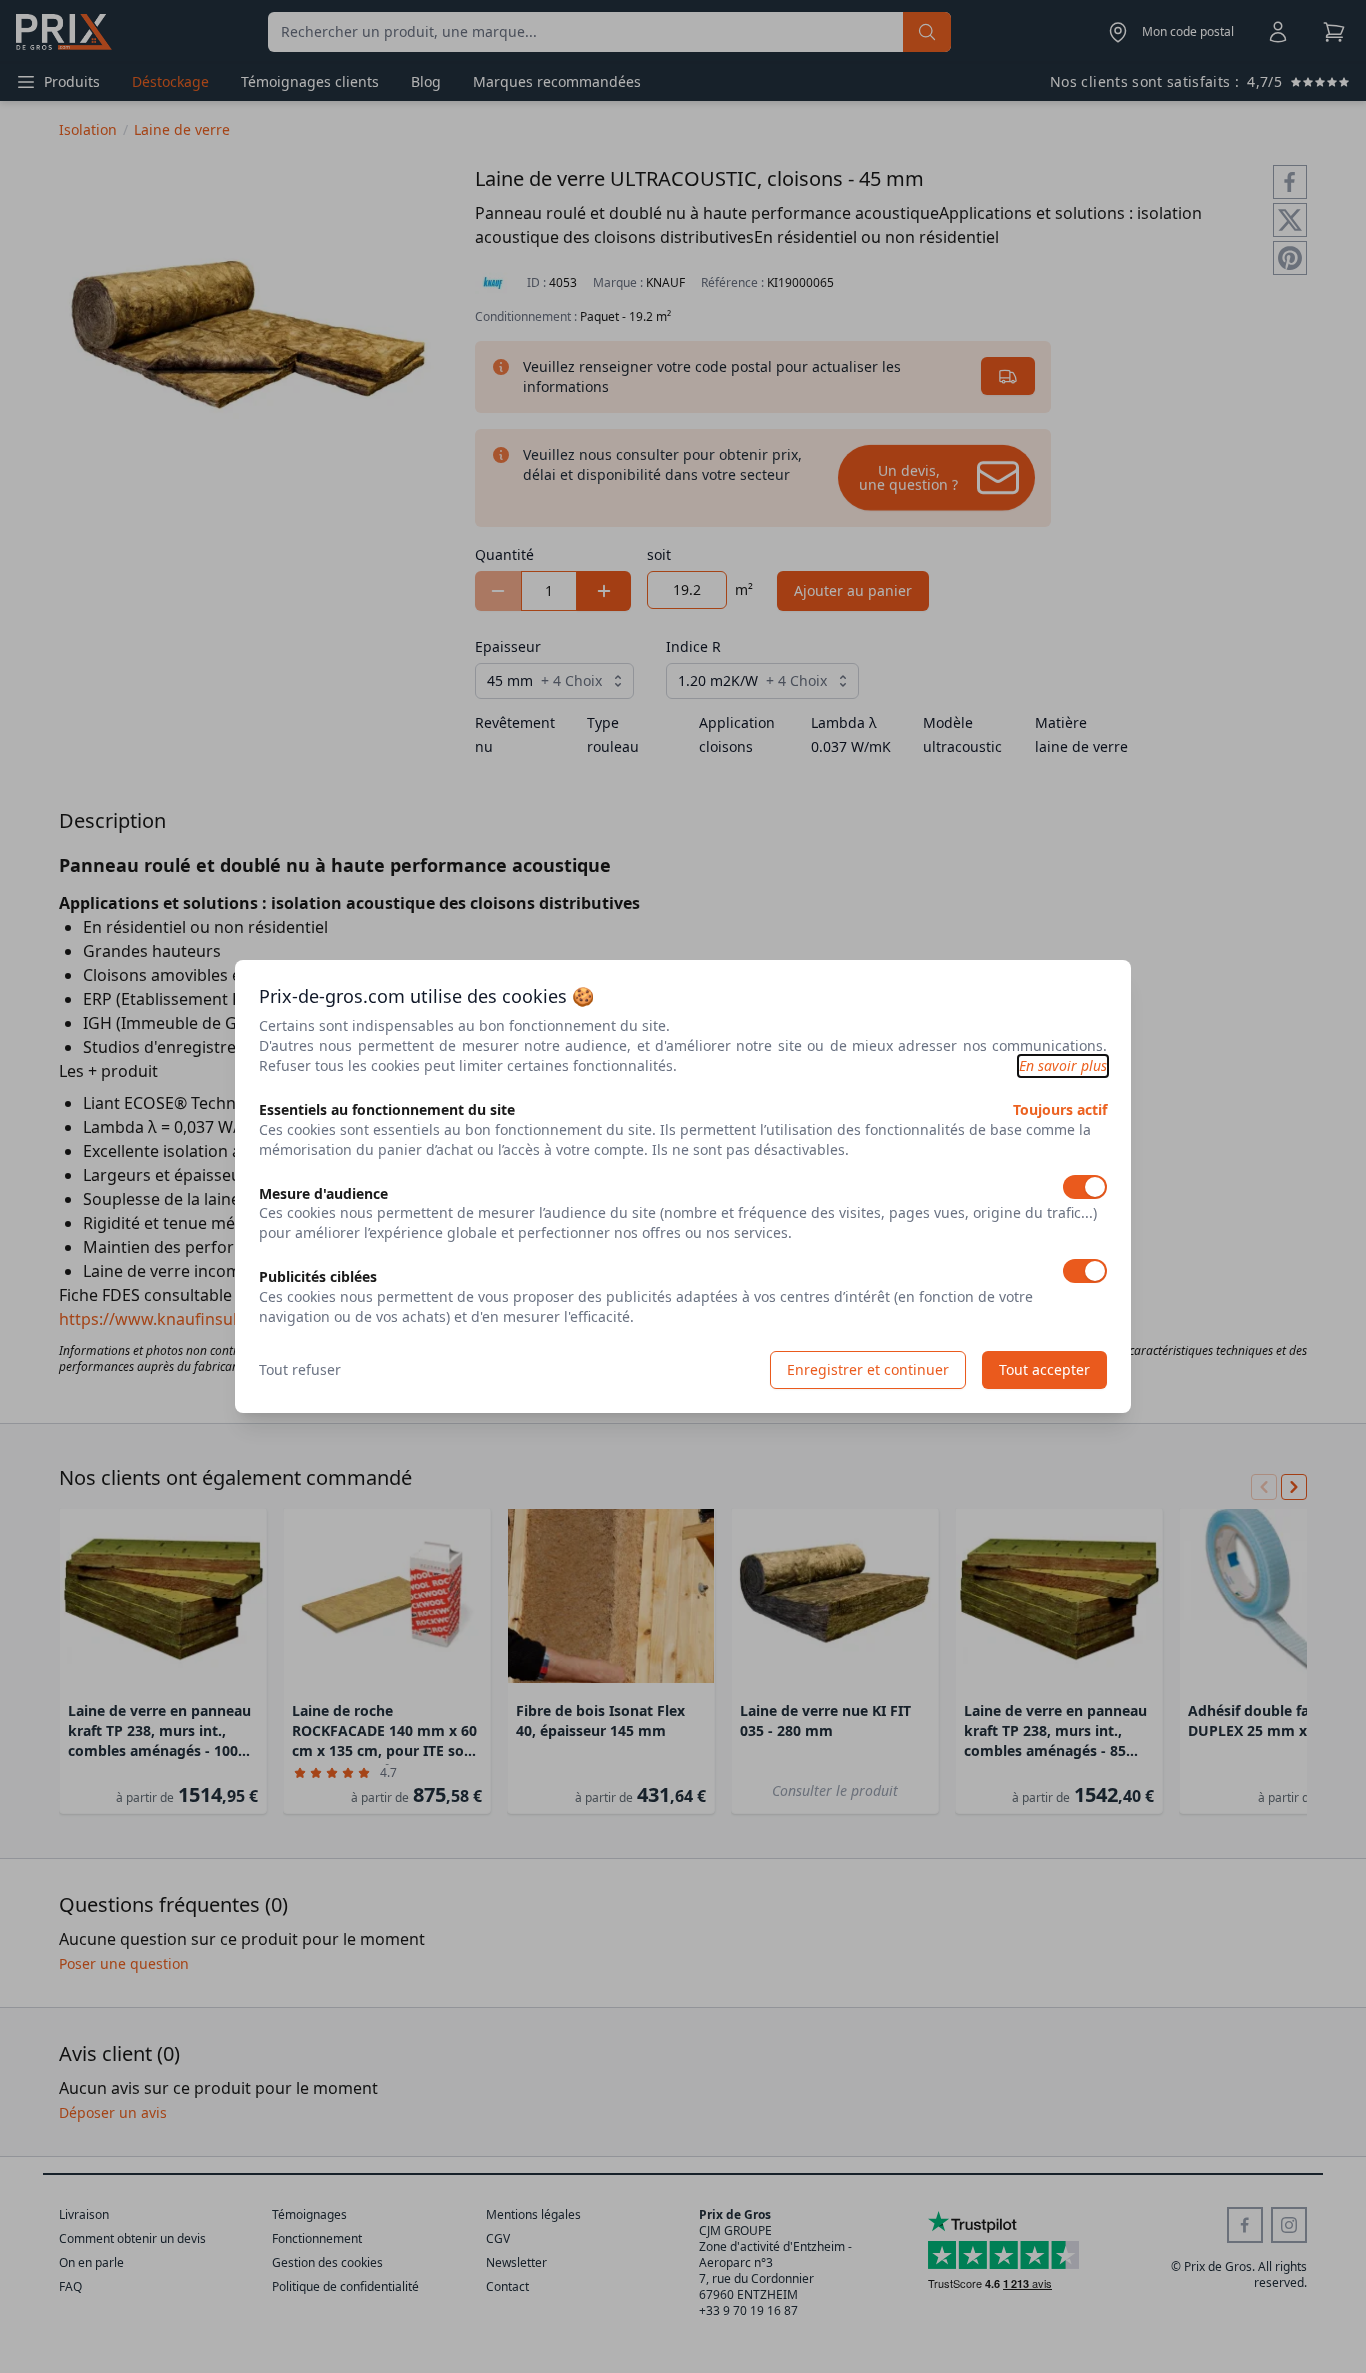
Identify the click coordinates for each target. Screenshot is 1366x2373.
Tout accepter (1044, 1369)
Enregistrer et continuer (868, 1369)
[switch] (1085, 1187)
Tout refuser (300, 1369)
